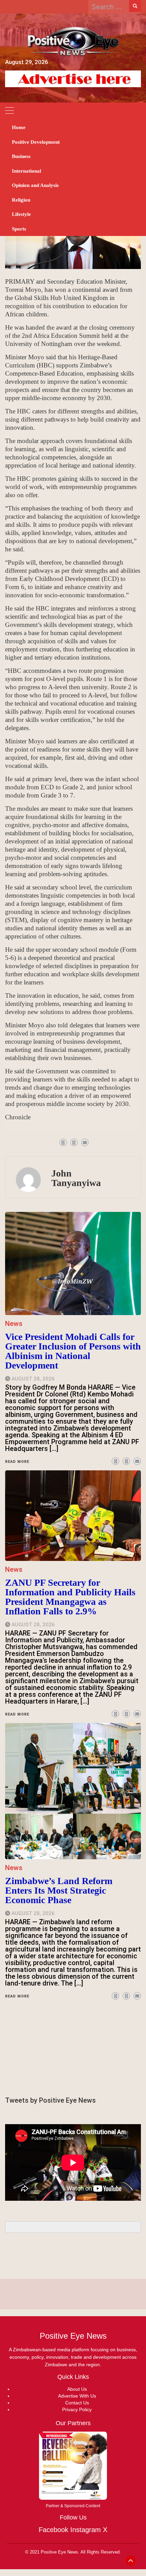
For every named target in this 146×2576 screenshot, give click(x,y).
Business (21, 156)
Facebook (53, 2530)
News (14, 1868)
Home (19, 127)
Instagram (86, 2530)
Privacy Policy (77, 2409)
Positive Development (36, 142)
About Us (77, 2389)
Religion (21, 200)
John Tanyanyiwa (76, 1178)
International (26, 171)
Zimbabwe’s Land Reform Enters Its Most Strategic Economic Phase (59, 1890)
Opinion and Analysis (35, 185)
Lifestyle (21, 214)
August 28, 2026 (33, 1913)
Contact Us (77, 2403)
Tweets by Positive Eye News (50, 2100)
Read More (17, 1996)
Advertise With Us (77, 2396)
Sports (19, 229)
